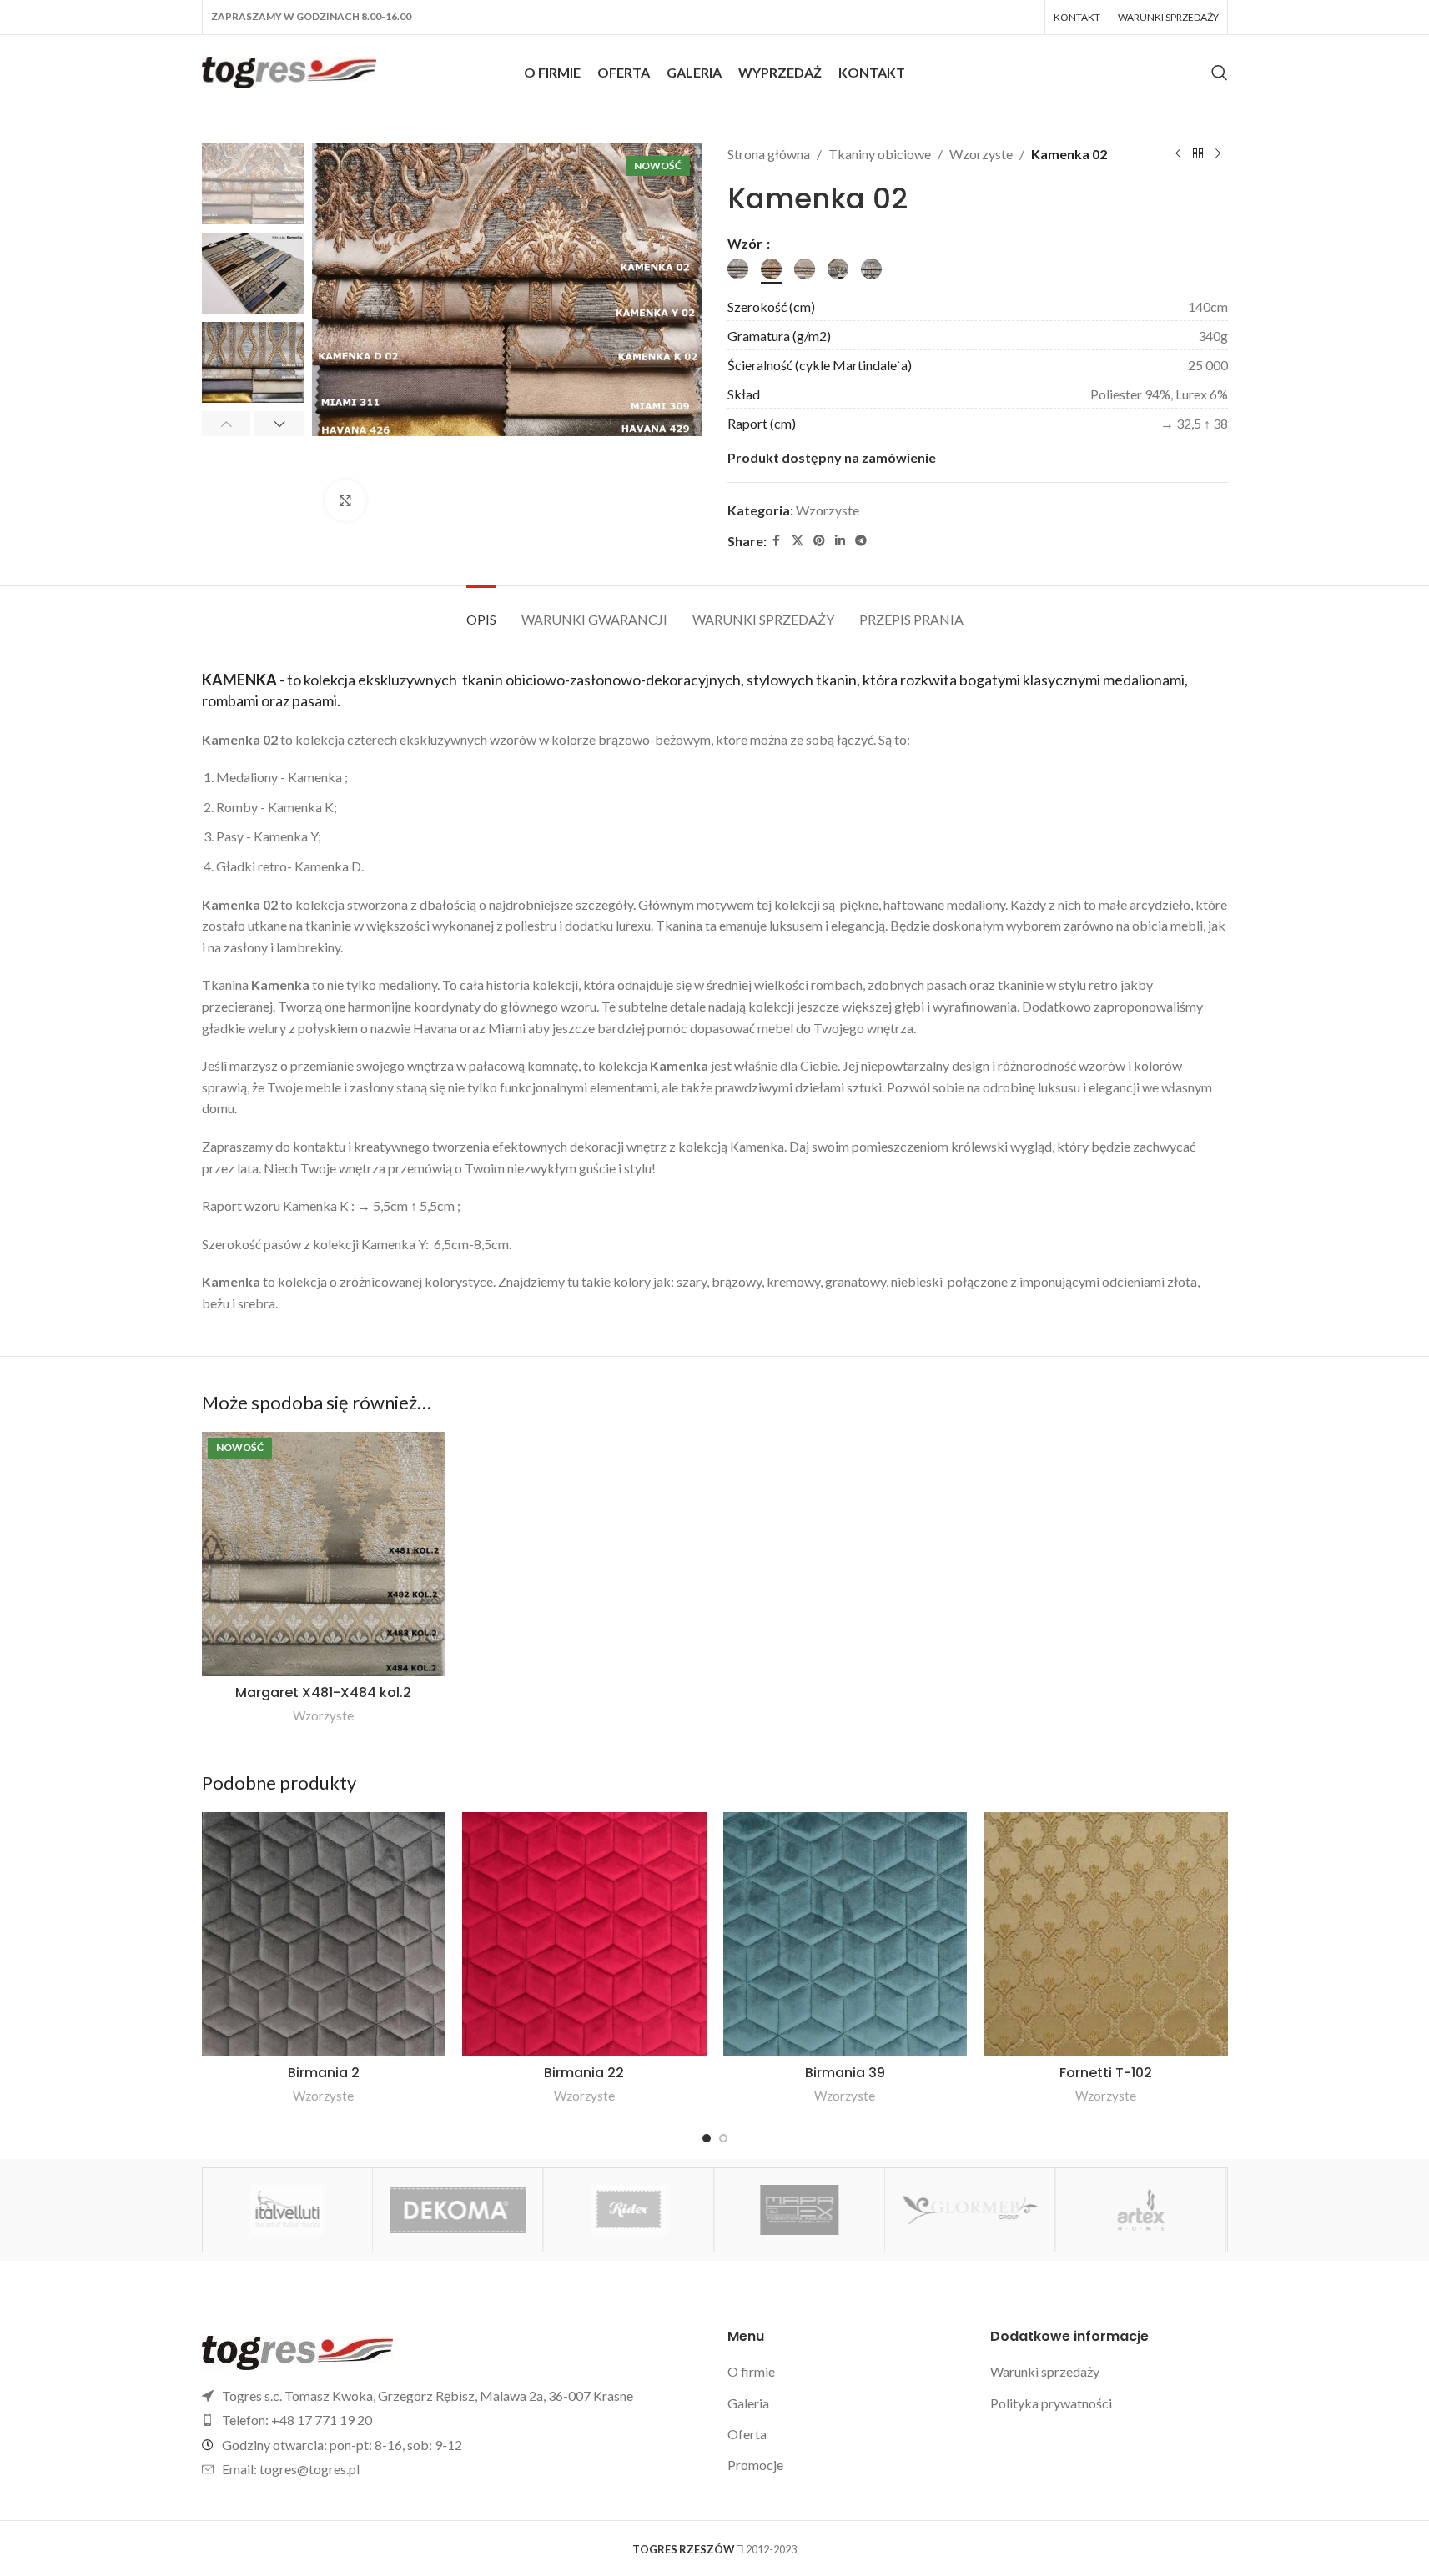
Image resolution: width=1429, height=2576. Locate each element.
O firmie (751, 2371)
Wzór (746, 243)
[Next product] (1218, 154)
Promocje (755, 2465)
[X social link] (798, 541)
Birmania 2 (324, 2073)
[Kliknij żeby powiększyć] (345, 500)
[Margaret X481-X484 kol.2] (324, 1554)
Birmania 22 (584, 2073)
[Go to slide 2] (723, 2138)
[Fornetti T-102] (1106, 1934)
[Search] (1220, 73)
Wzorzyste (981, 154)
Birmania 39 (845, 2073)
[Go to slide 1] (707, 2138)
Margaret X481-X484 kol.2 (323, 1692)
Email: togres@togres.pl (291, 2469)
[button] (226, 424)
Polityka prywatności (1051, 2403)
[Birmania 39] (845, 1934)
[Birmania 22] (584, 1934)
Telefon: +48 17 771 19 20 (297, 2420)
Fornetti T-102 (1106, 2073)
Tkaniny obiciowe (880, 154)
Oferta (747, 2434)
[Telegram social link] (861, 541)
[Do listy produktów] (1198, 154)
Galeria (748, 2403)
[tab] (481, 611)
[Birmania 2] (324, 1934)
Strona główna (769, 154)
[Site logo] (289, 70)
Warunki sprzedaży (1045, 2371)
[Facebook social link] (777, 541)
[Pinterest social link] (819, 541)
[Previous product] (1178, 154)
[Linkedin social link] (840, 541)
